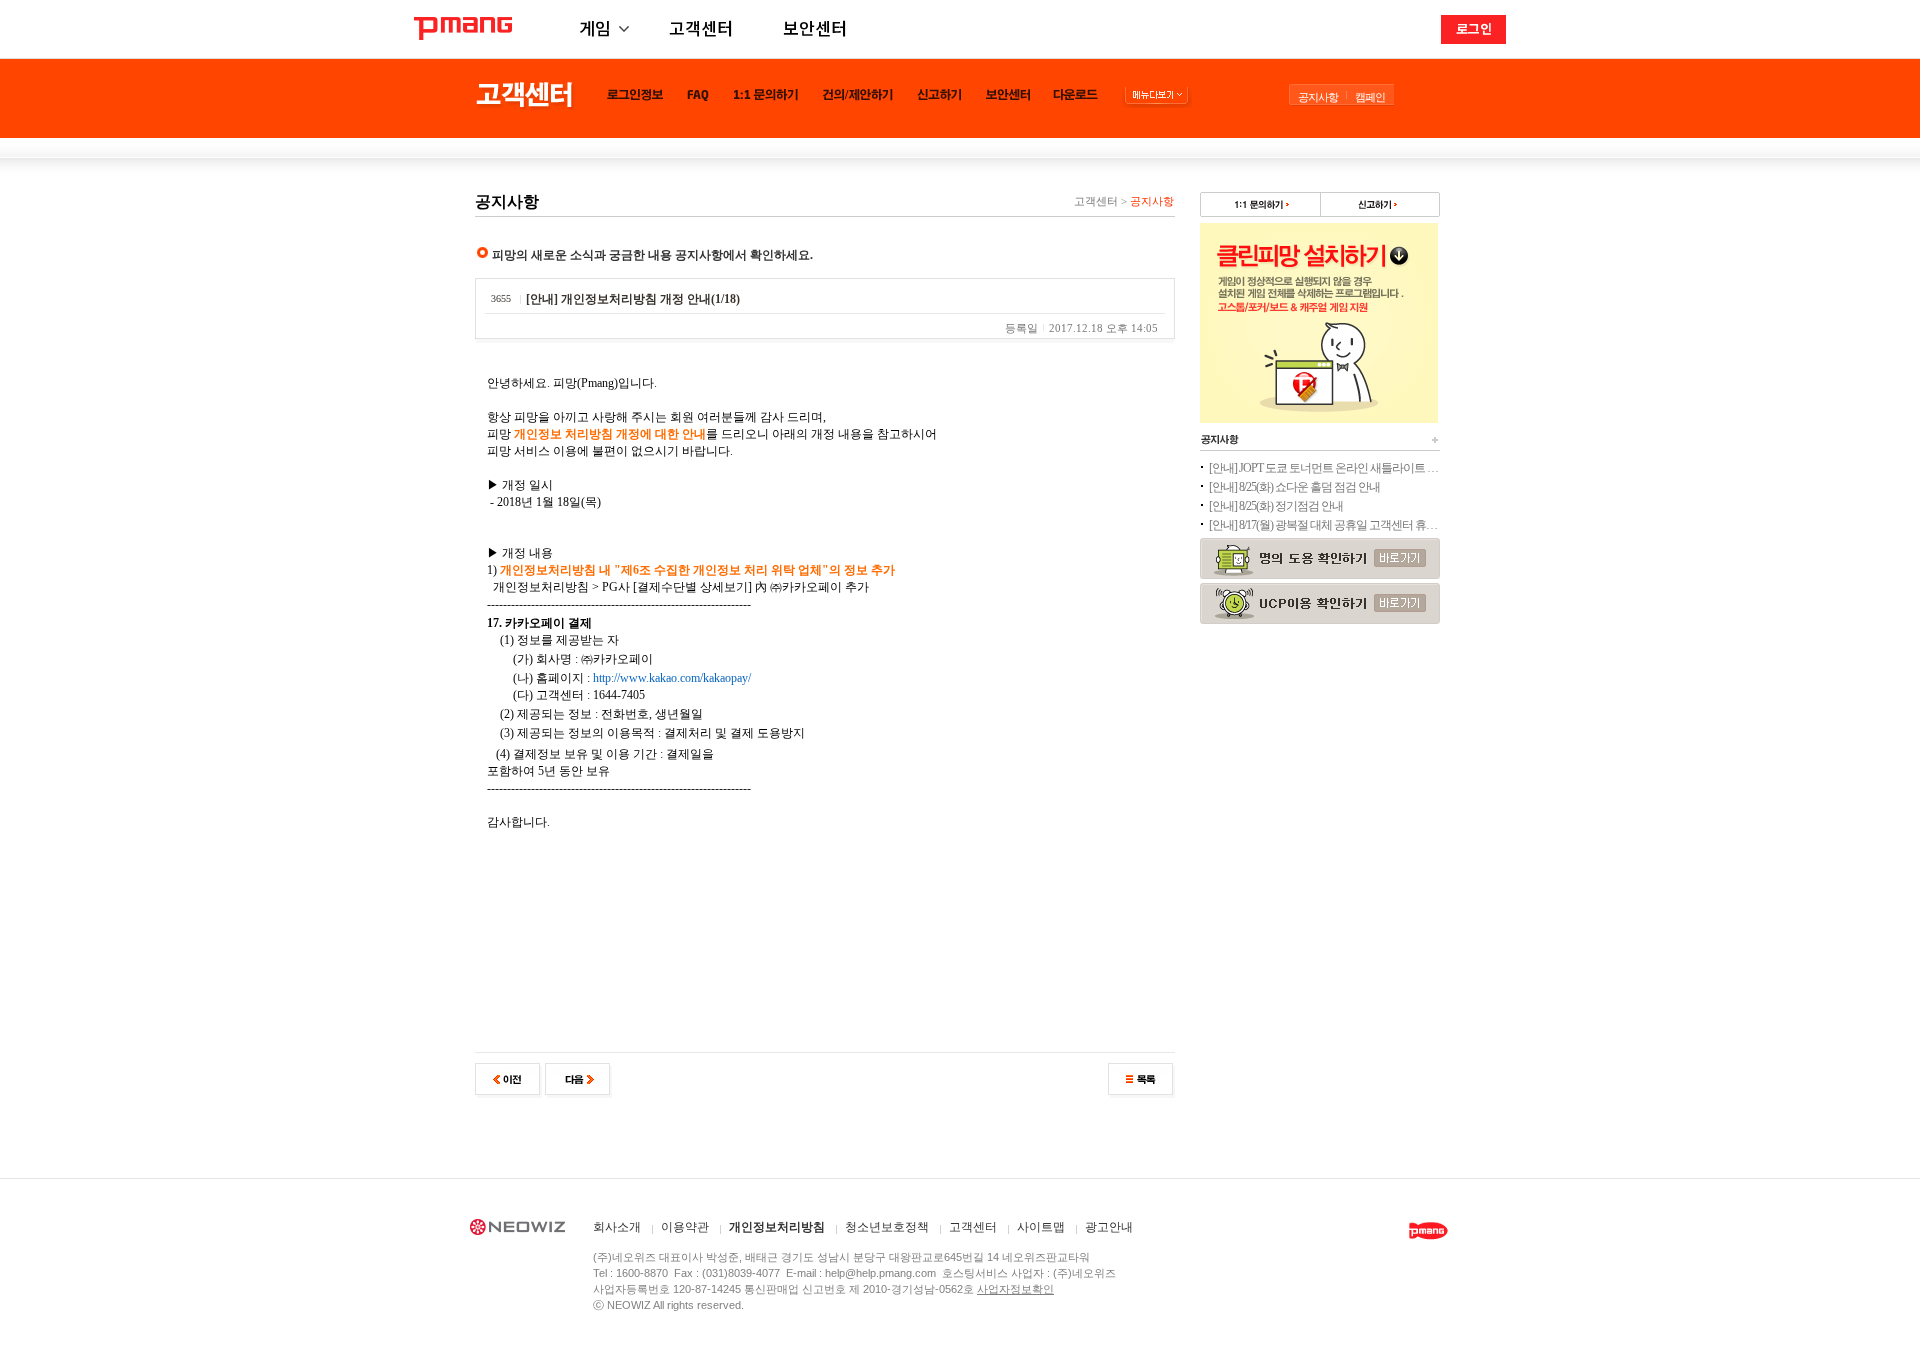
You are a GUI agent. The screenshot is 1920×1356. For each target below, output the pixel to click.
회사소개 (617, 1227)
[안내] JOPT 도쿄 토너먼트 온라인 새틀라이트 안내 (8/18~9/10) (1324, 468)
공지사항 (1318, 97)
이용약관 (685, 1227)
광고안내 (1109, 1227)
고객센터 (701, 27)
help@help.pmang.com (880, 1273)
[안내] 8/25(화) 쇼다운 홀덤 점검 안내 (1294, 487)
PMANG (463, 28)
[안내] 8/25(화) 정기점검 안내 (1276, 506)
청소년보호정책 (887, 1227)
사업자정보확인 (1015, 1289)
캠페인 (1370, 97)
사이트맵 (1041, 1227)
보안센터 (815, 27)
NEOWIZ (517, 1230)
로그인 (1474, 28)
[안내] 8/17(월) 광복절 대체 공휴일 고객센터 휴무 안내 (1324, 525)
